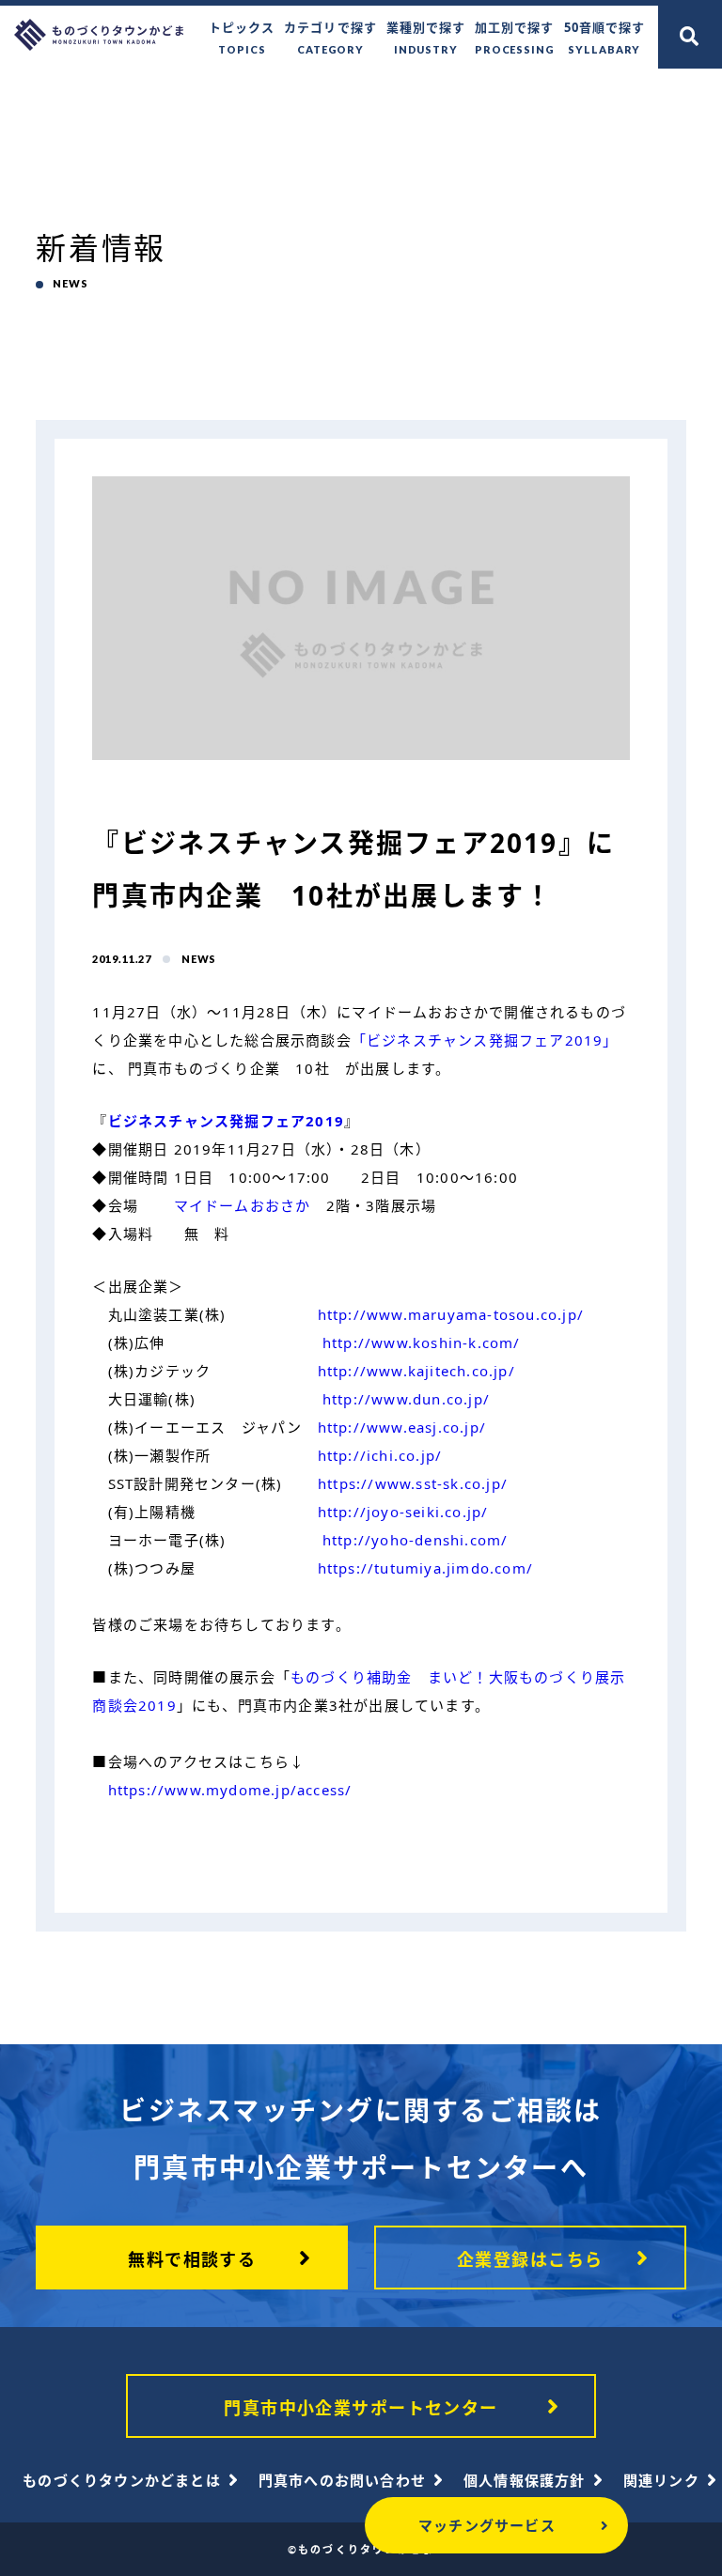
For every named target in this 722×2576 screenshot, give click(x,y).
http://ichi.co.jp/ (380, 1455)
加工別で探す (515, 37)
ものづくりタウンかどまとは (122, 2480)
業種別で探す (426, 37)
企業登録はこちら (530, 2259)
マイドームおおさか (243, 1205)
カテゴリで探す (330, 37)
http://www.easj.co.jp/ (402, 1427)
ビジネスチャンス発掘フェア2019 (226, 1121)
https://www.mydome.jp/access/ (230, 1790)
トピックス (242, 37)
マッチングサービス (487, 2525)
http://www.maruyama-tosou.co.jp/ (451, 1314)
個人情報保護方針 (525, 2480)
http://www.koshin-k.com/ (422, 1342)
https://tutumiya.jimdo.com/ (425, 1568)
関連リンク (661, 2480)
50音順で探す (604, 37)
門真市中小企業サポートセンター (361, 2408)
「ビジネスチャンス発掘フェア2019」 (485, 1040)
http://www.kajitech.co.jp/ (416, 1371)
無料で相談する (192, 2259)
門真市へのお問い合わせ (342, 2480)
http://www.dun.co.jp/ (406, 1399)
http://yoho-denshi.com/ (416, 1540)
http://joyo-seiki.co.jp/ (403, 1512)
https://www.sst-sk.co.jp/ (413, 1483)
